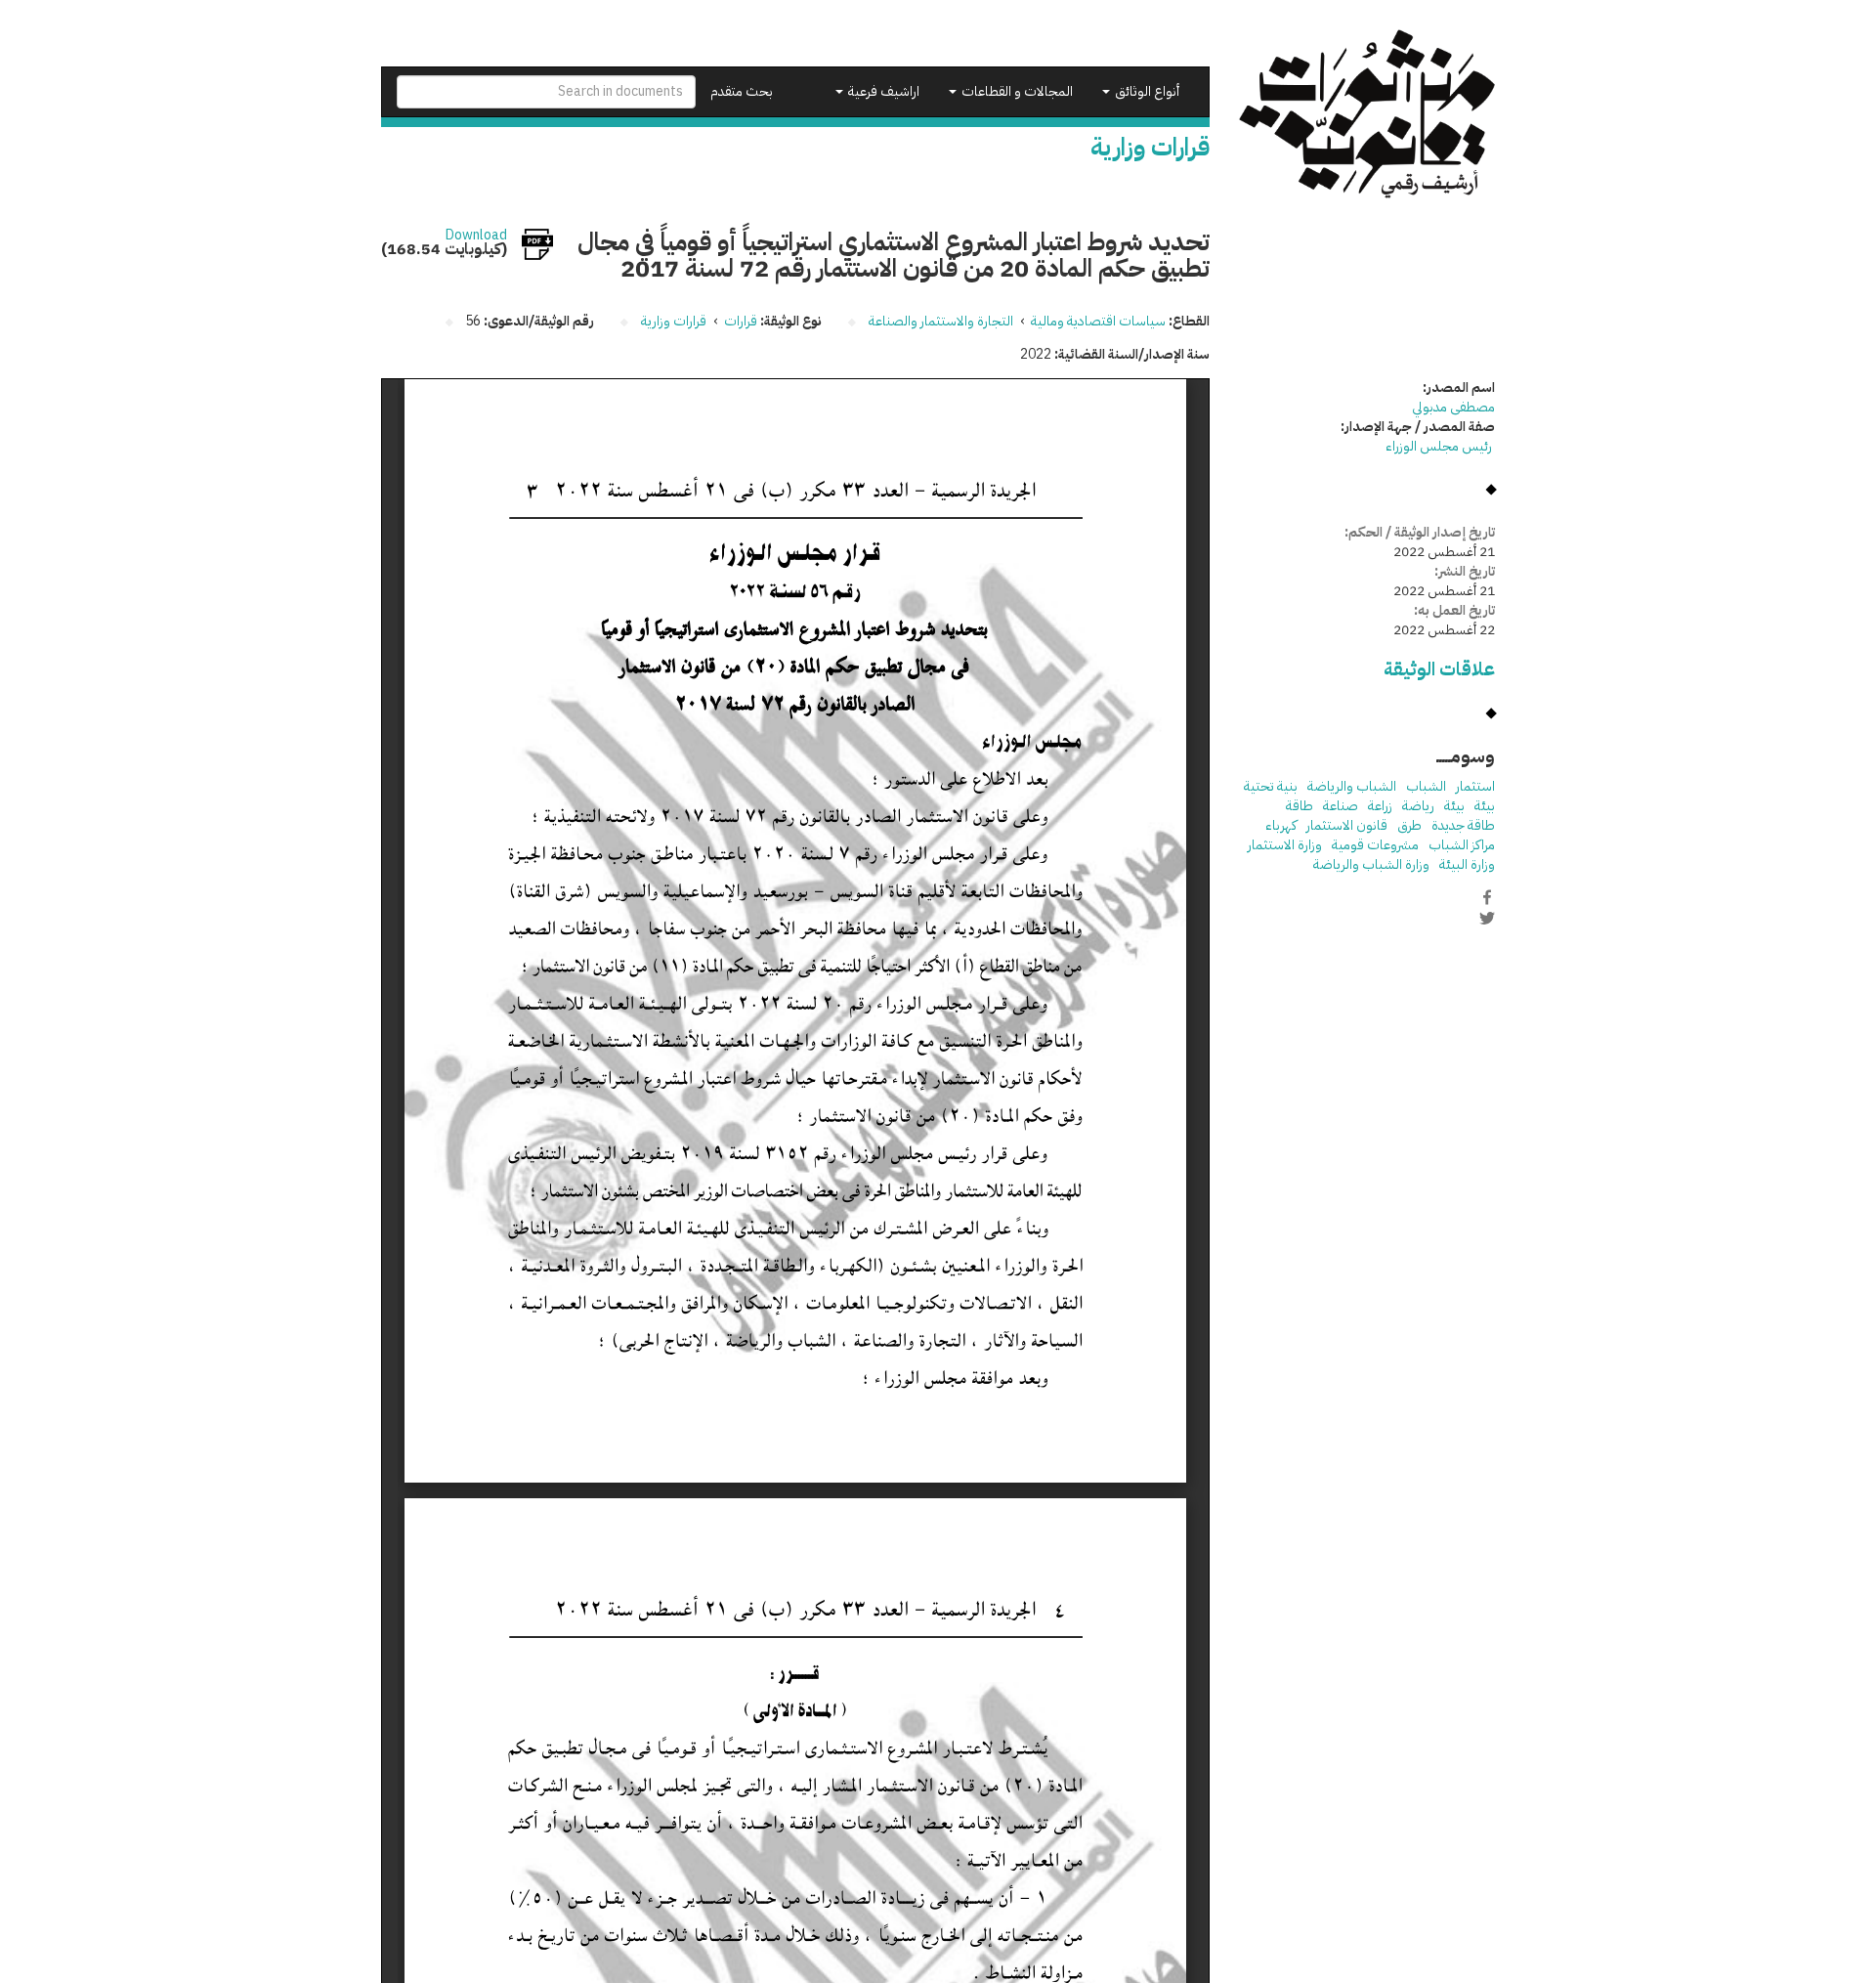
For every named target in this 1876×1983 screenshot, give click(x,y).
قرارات (741, 321)
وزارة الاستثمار (1285, 845)
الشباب (1426, 786)
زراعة (1380, 806)
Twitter (1487, 918)
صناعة (1341, 806)
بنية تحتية (1271, 786)
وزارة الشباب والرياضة (1371, 864)
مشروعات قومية (1375, 845)
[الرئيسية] (1367, 114)
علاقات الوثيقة (1439, 669)
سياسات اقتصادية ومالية (1098, 321)
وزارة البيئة (1467, 864)
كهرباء (1281, 825)
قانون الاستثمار (1347, 825)
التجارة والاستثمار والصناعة (941, 321)
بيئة (1485, 806)
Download (476, 236)
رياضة (1418, 806)
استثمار (1475, 786)
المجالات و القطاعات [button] (1016, 91)
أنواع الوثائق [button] (1146, 91)
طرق (1409, 825)
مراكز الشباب (1462, 845)
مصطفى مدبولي (1453, 407)
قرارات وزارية (674, 321)
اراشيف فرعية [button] (882, 91)
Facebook (1487, 897)
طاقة (1300, 806)
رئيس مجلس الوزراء (1440, 446)
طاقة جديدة (1463, 825)
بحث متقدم (742, 91)
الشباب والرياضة (1352, 786)
